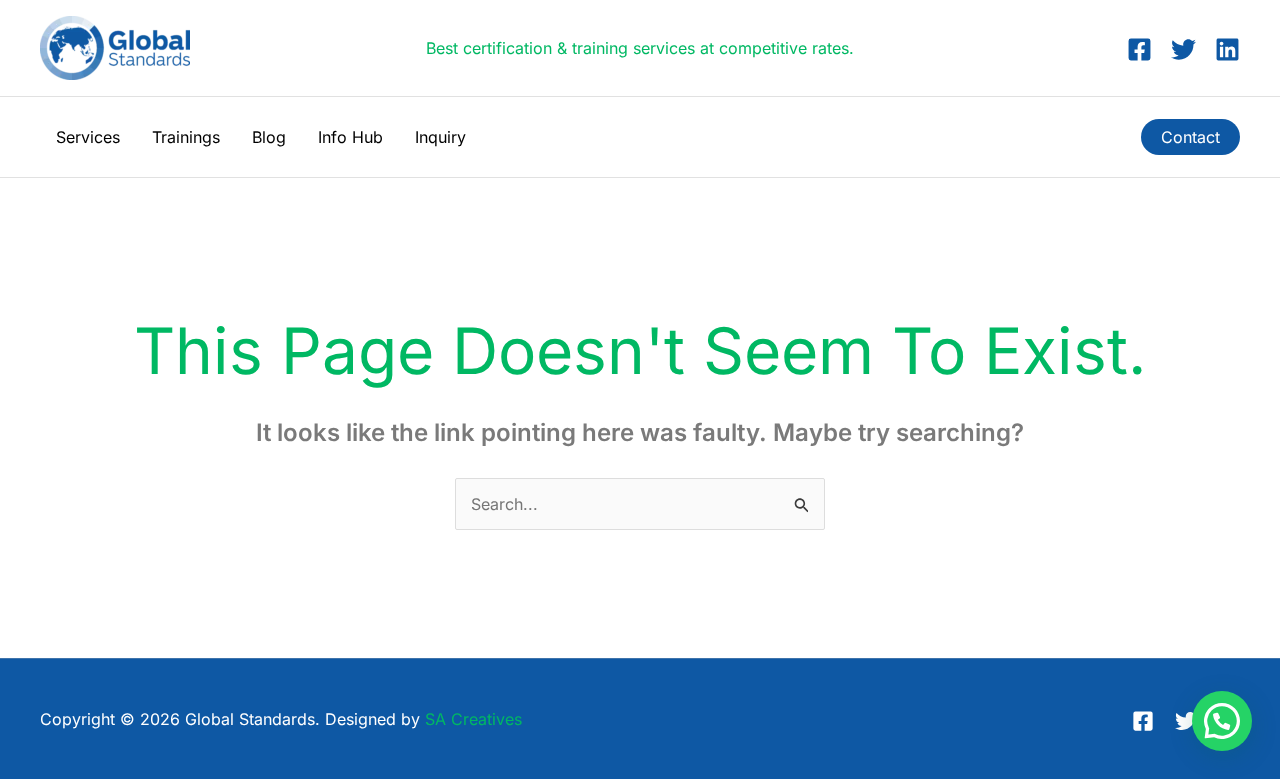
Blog (269, 137)
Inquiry (440, 137)
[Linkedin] (1227, 49)
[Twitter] (1183, 49)
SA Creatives (473, 719)
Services (88, 137)
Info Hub (350, 137)
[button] (1190, 137)
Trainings (186, 137)
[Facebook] (1139, 49)
